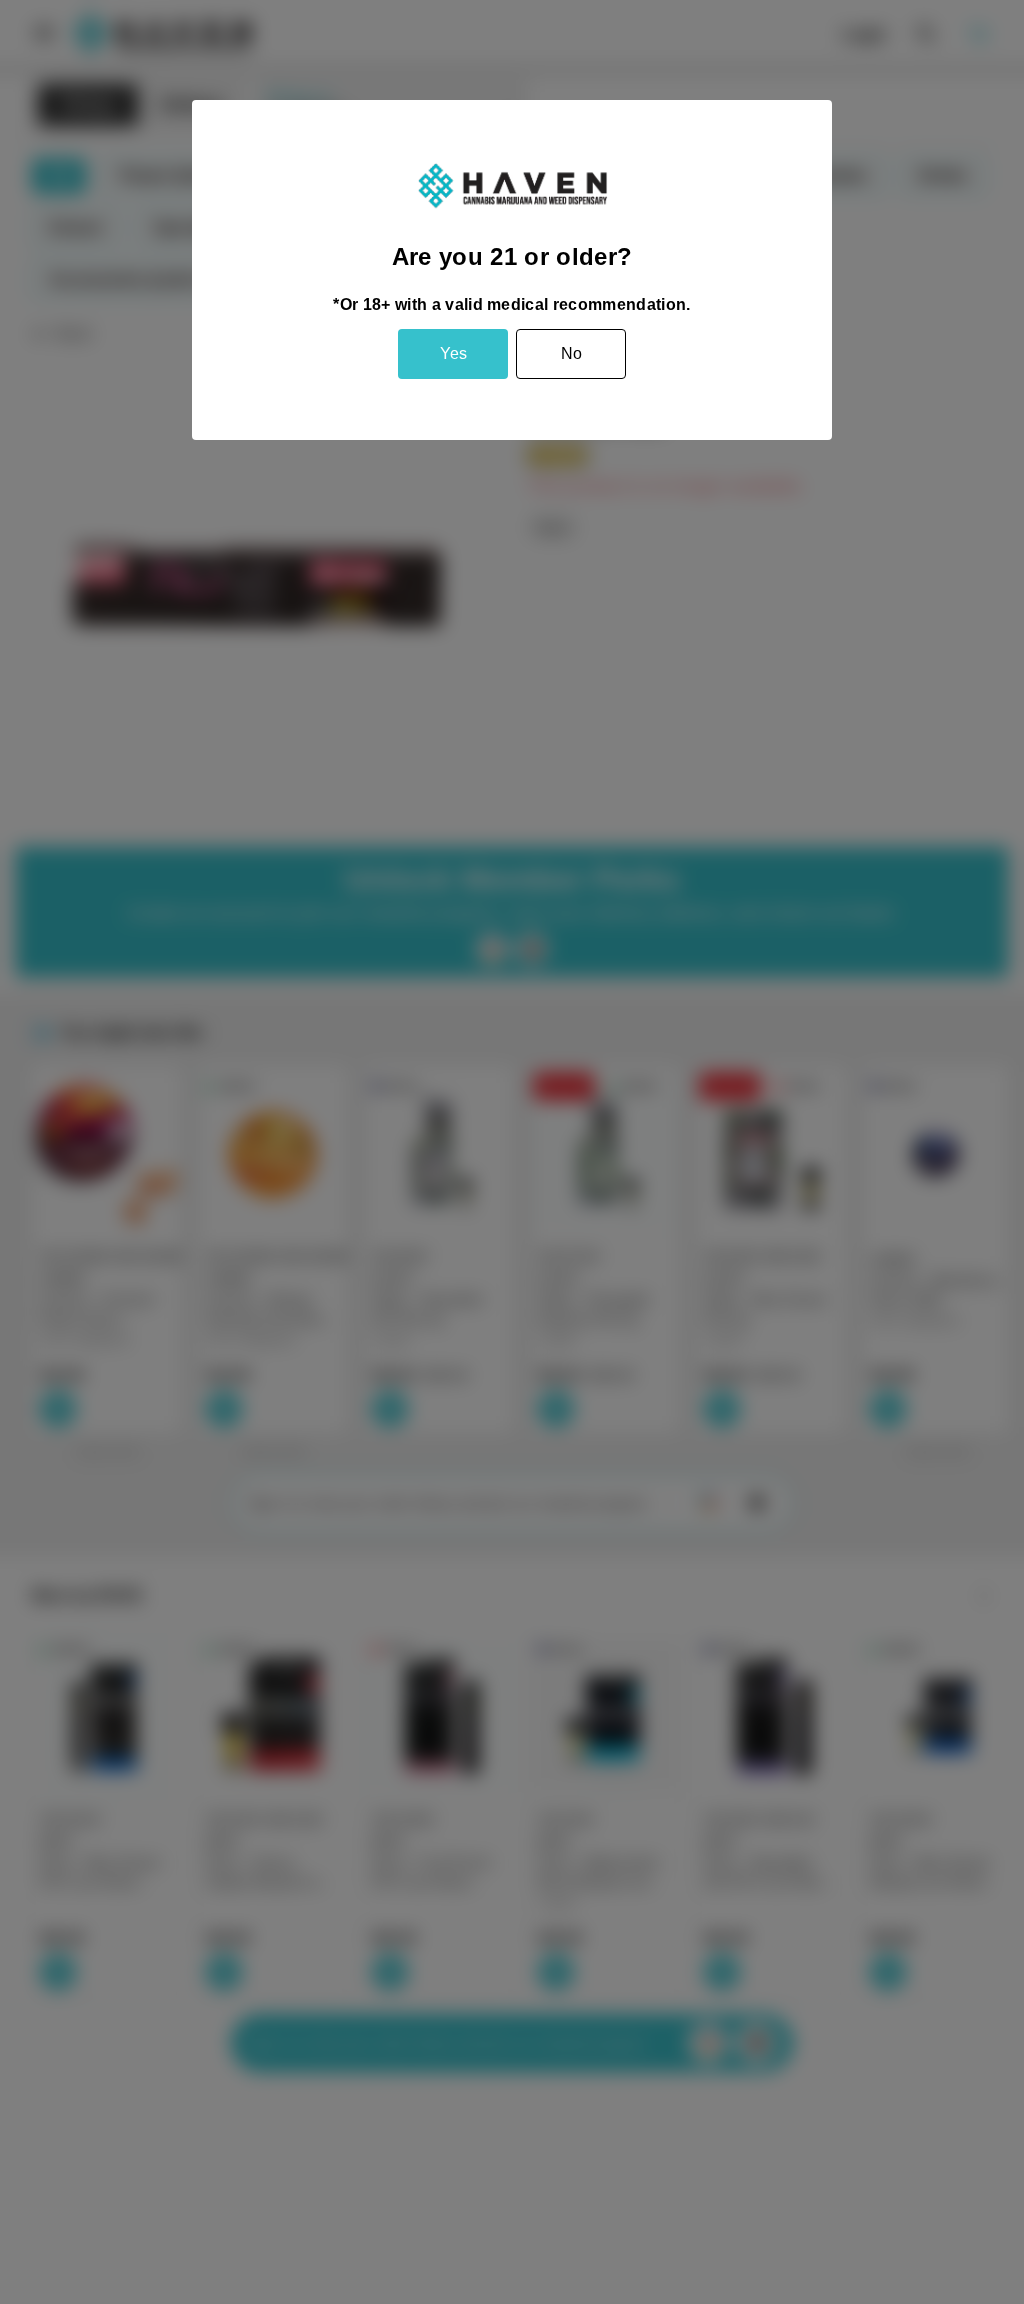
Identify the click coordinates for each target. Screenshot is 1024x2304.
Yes (453, 353)
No (571, 353)
